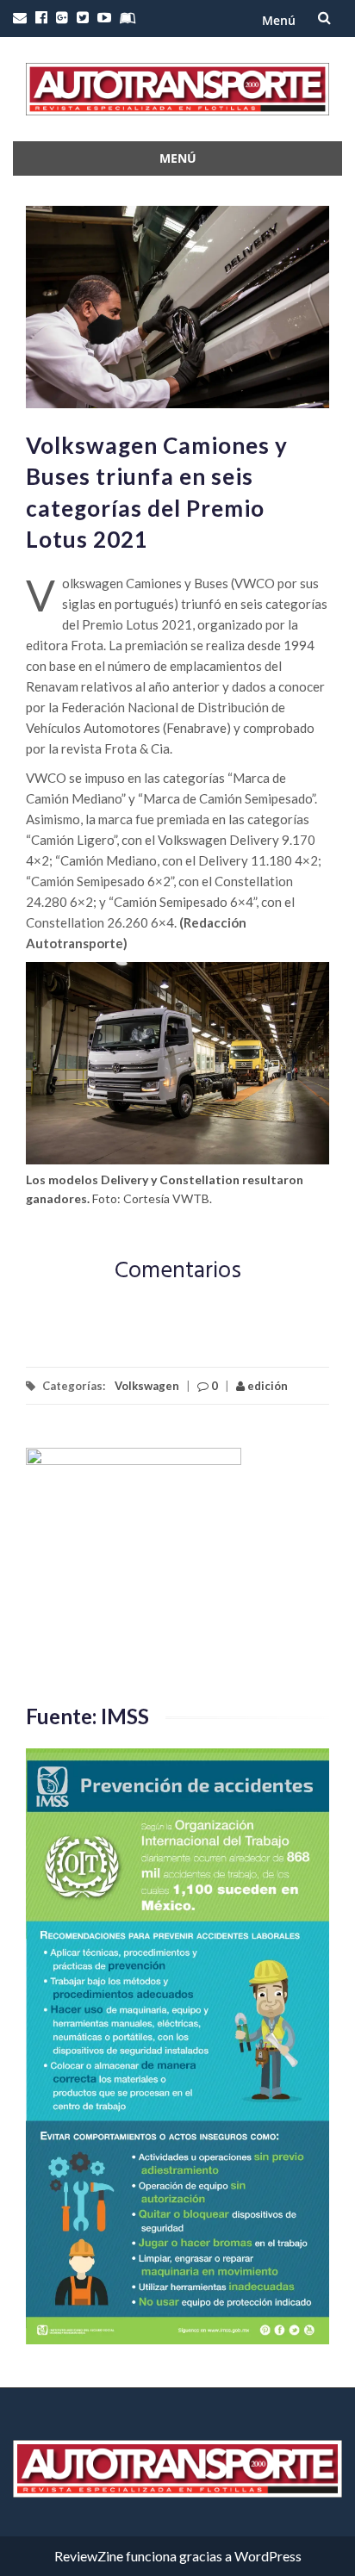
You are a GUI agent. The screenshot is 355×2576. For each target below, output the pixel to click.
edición (266, 1386)
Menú (279, 20)
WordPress (268, 2556)
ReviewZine (89, 2556)
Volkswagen (147, 1386)
